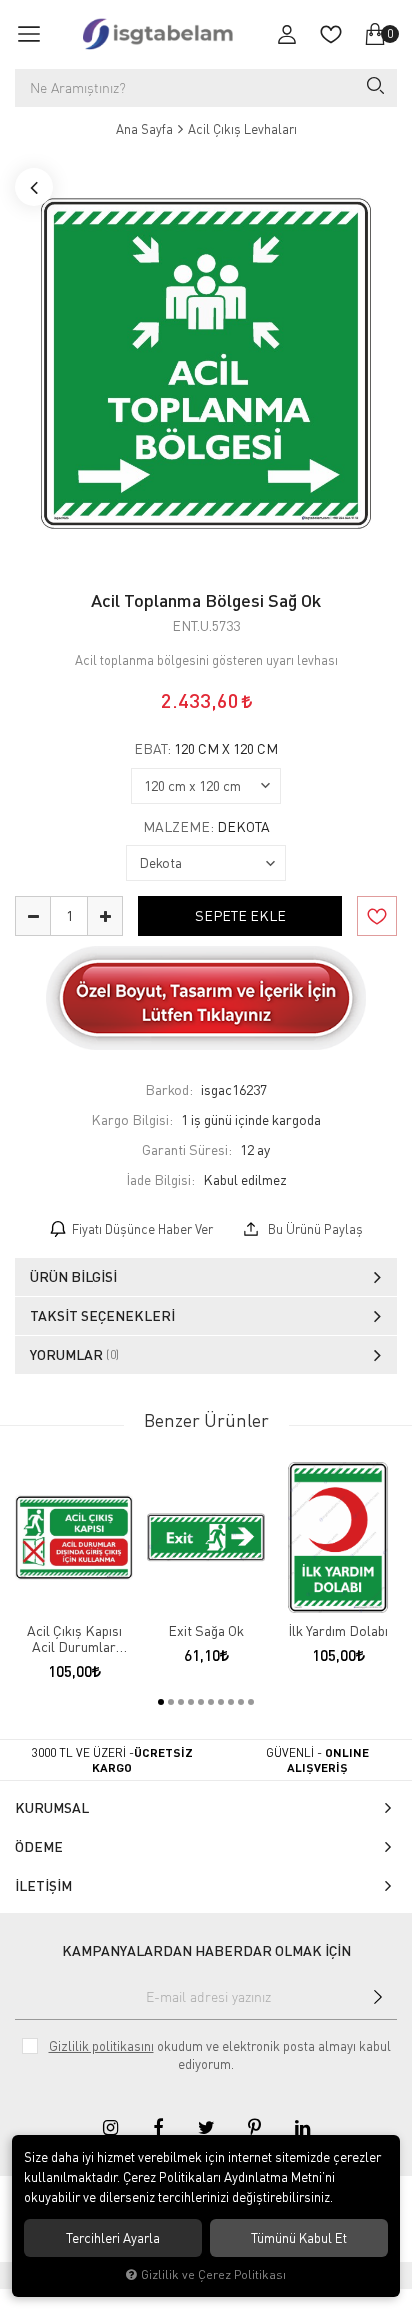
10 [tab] (251, 1702)
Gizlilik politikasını (101, 2046)
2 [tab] (171, 1702)
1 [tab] (161, 1702)
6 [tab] (211, 1702)
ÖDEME (39, 1846)
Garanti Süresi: (187, 1149)
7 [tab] (221, 1702)
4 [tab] (191, 1702)
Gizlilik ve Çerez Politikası (213, 2274)
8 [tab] (231, 1702)
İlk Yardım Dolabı (338, 1631)
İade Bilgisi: (160, 1179)
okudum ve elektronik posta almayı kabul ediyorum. (220, 2055)
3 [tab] (181, 1702)
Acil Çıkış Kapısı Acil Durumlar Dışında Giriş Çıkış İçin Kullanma (74, 1639)
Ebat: (206, 749)
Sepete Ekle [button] (240, 915)
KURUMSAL (52, 1807)
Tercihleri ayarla (113, 2238)
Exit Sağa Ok (206, 1631)
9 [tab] (241, 1702)
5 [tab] (201, 1702)
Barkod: (169, 1089)
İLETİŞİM (43, 1885)
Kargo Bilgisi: (132, 1119)
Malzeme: (206, 827)
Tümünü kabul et (299, 2238)
